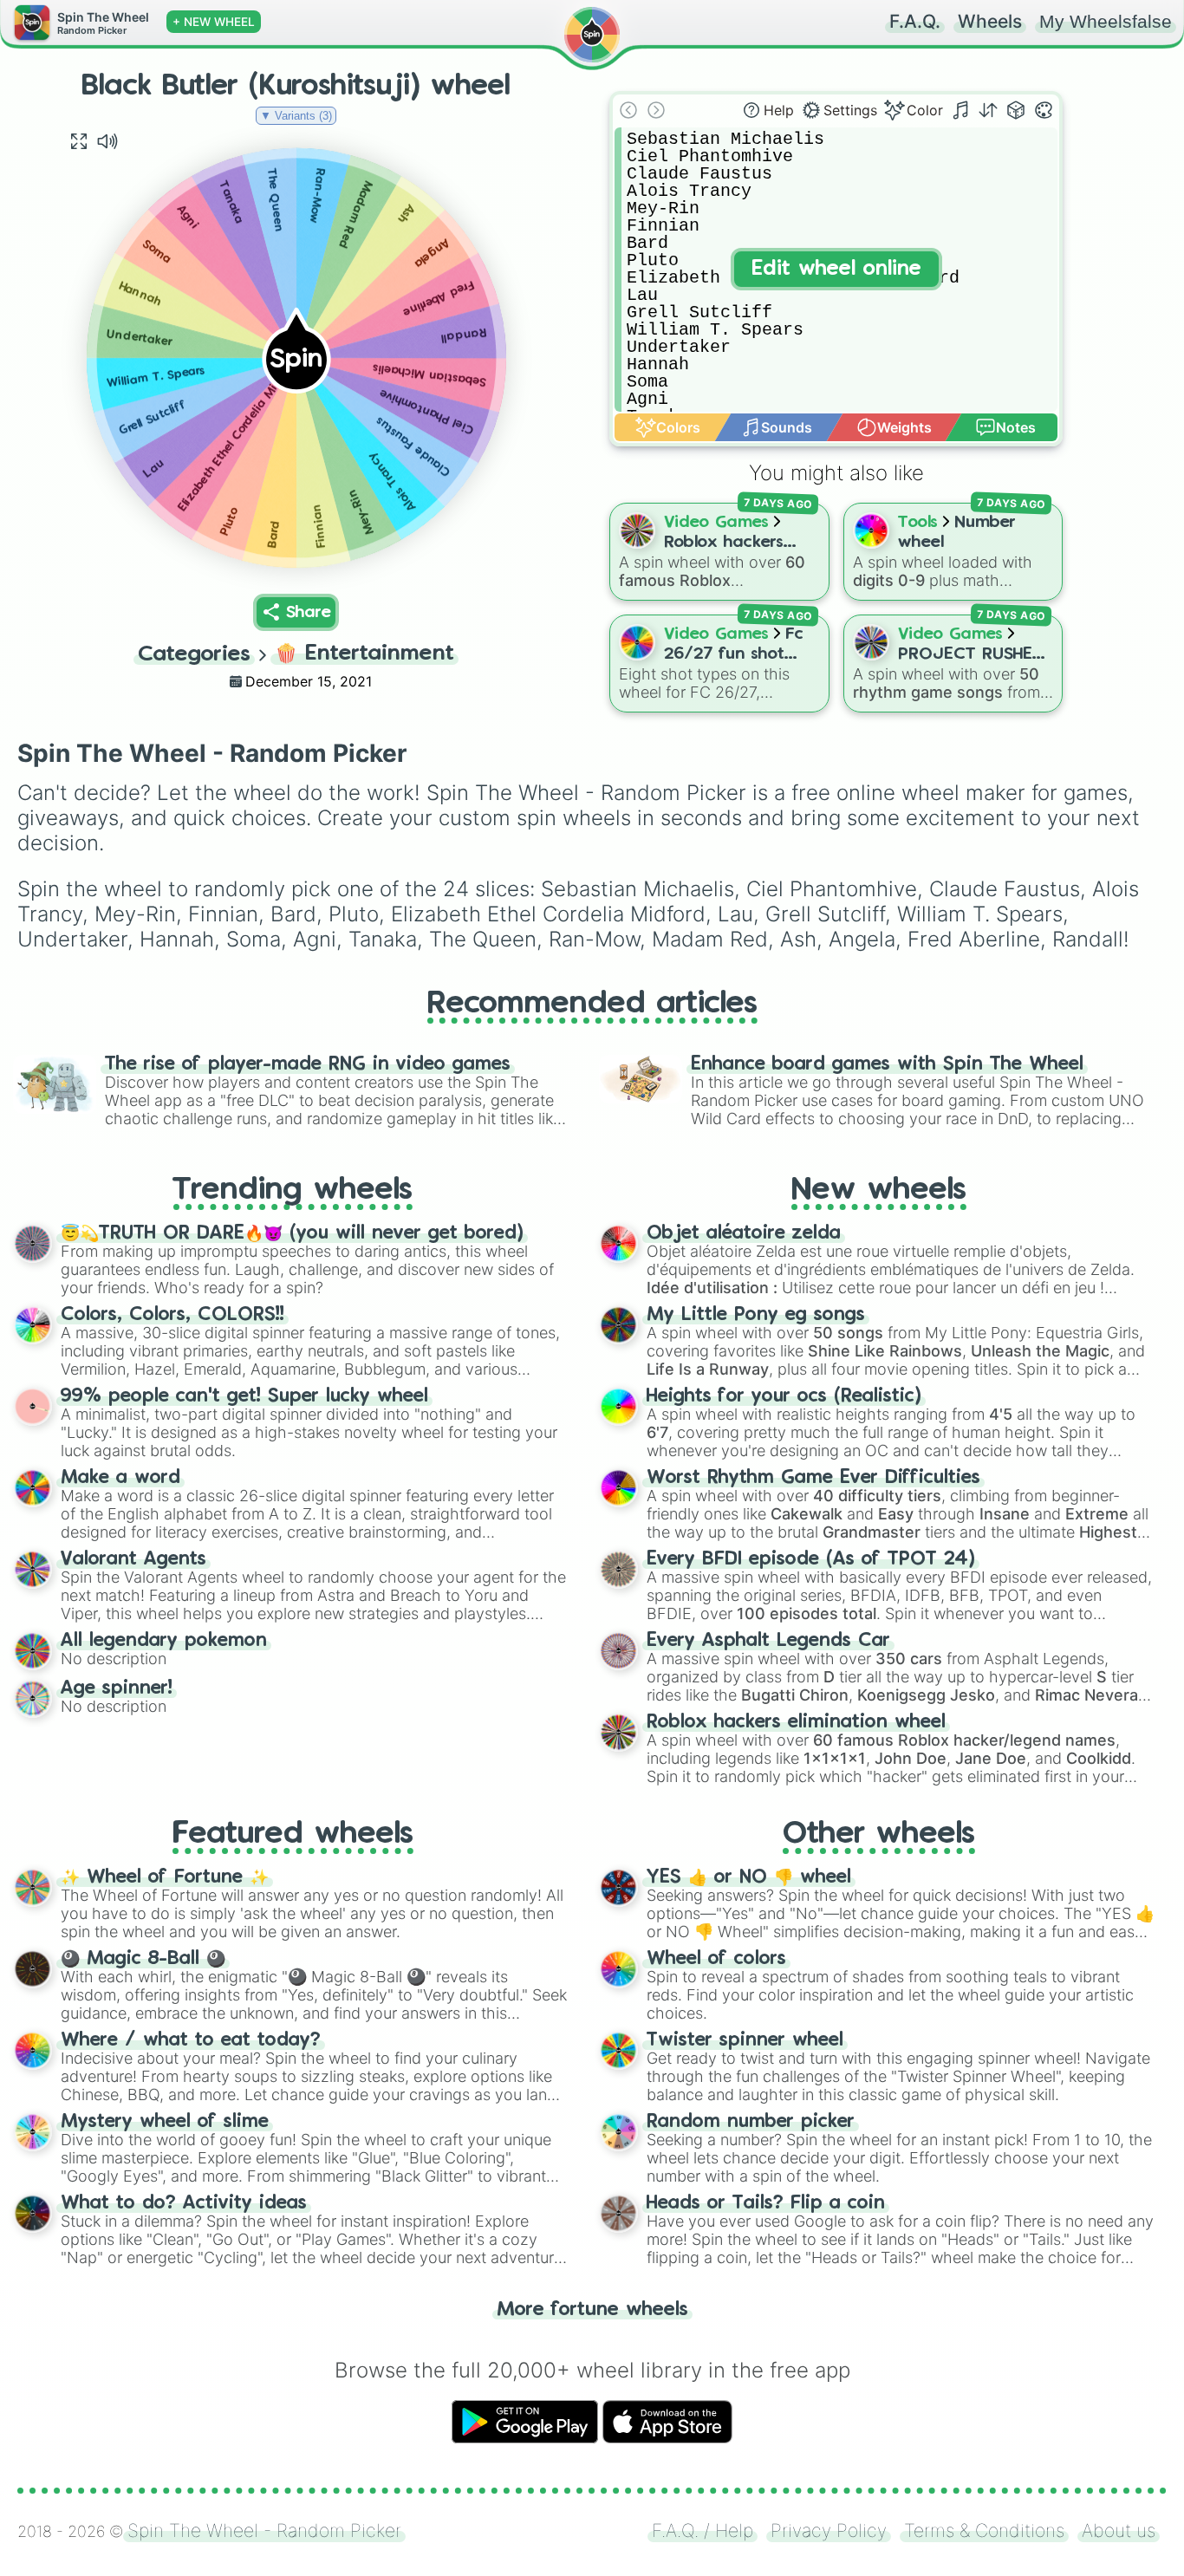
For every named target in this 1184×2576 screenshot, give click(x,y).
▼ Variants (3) (296, 116)
